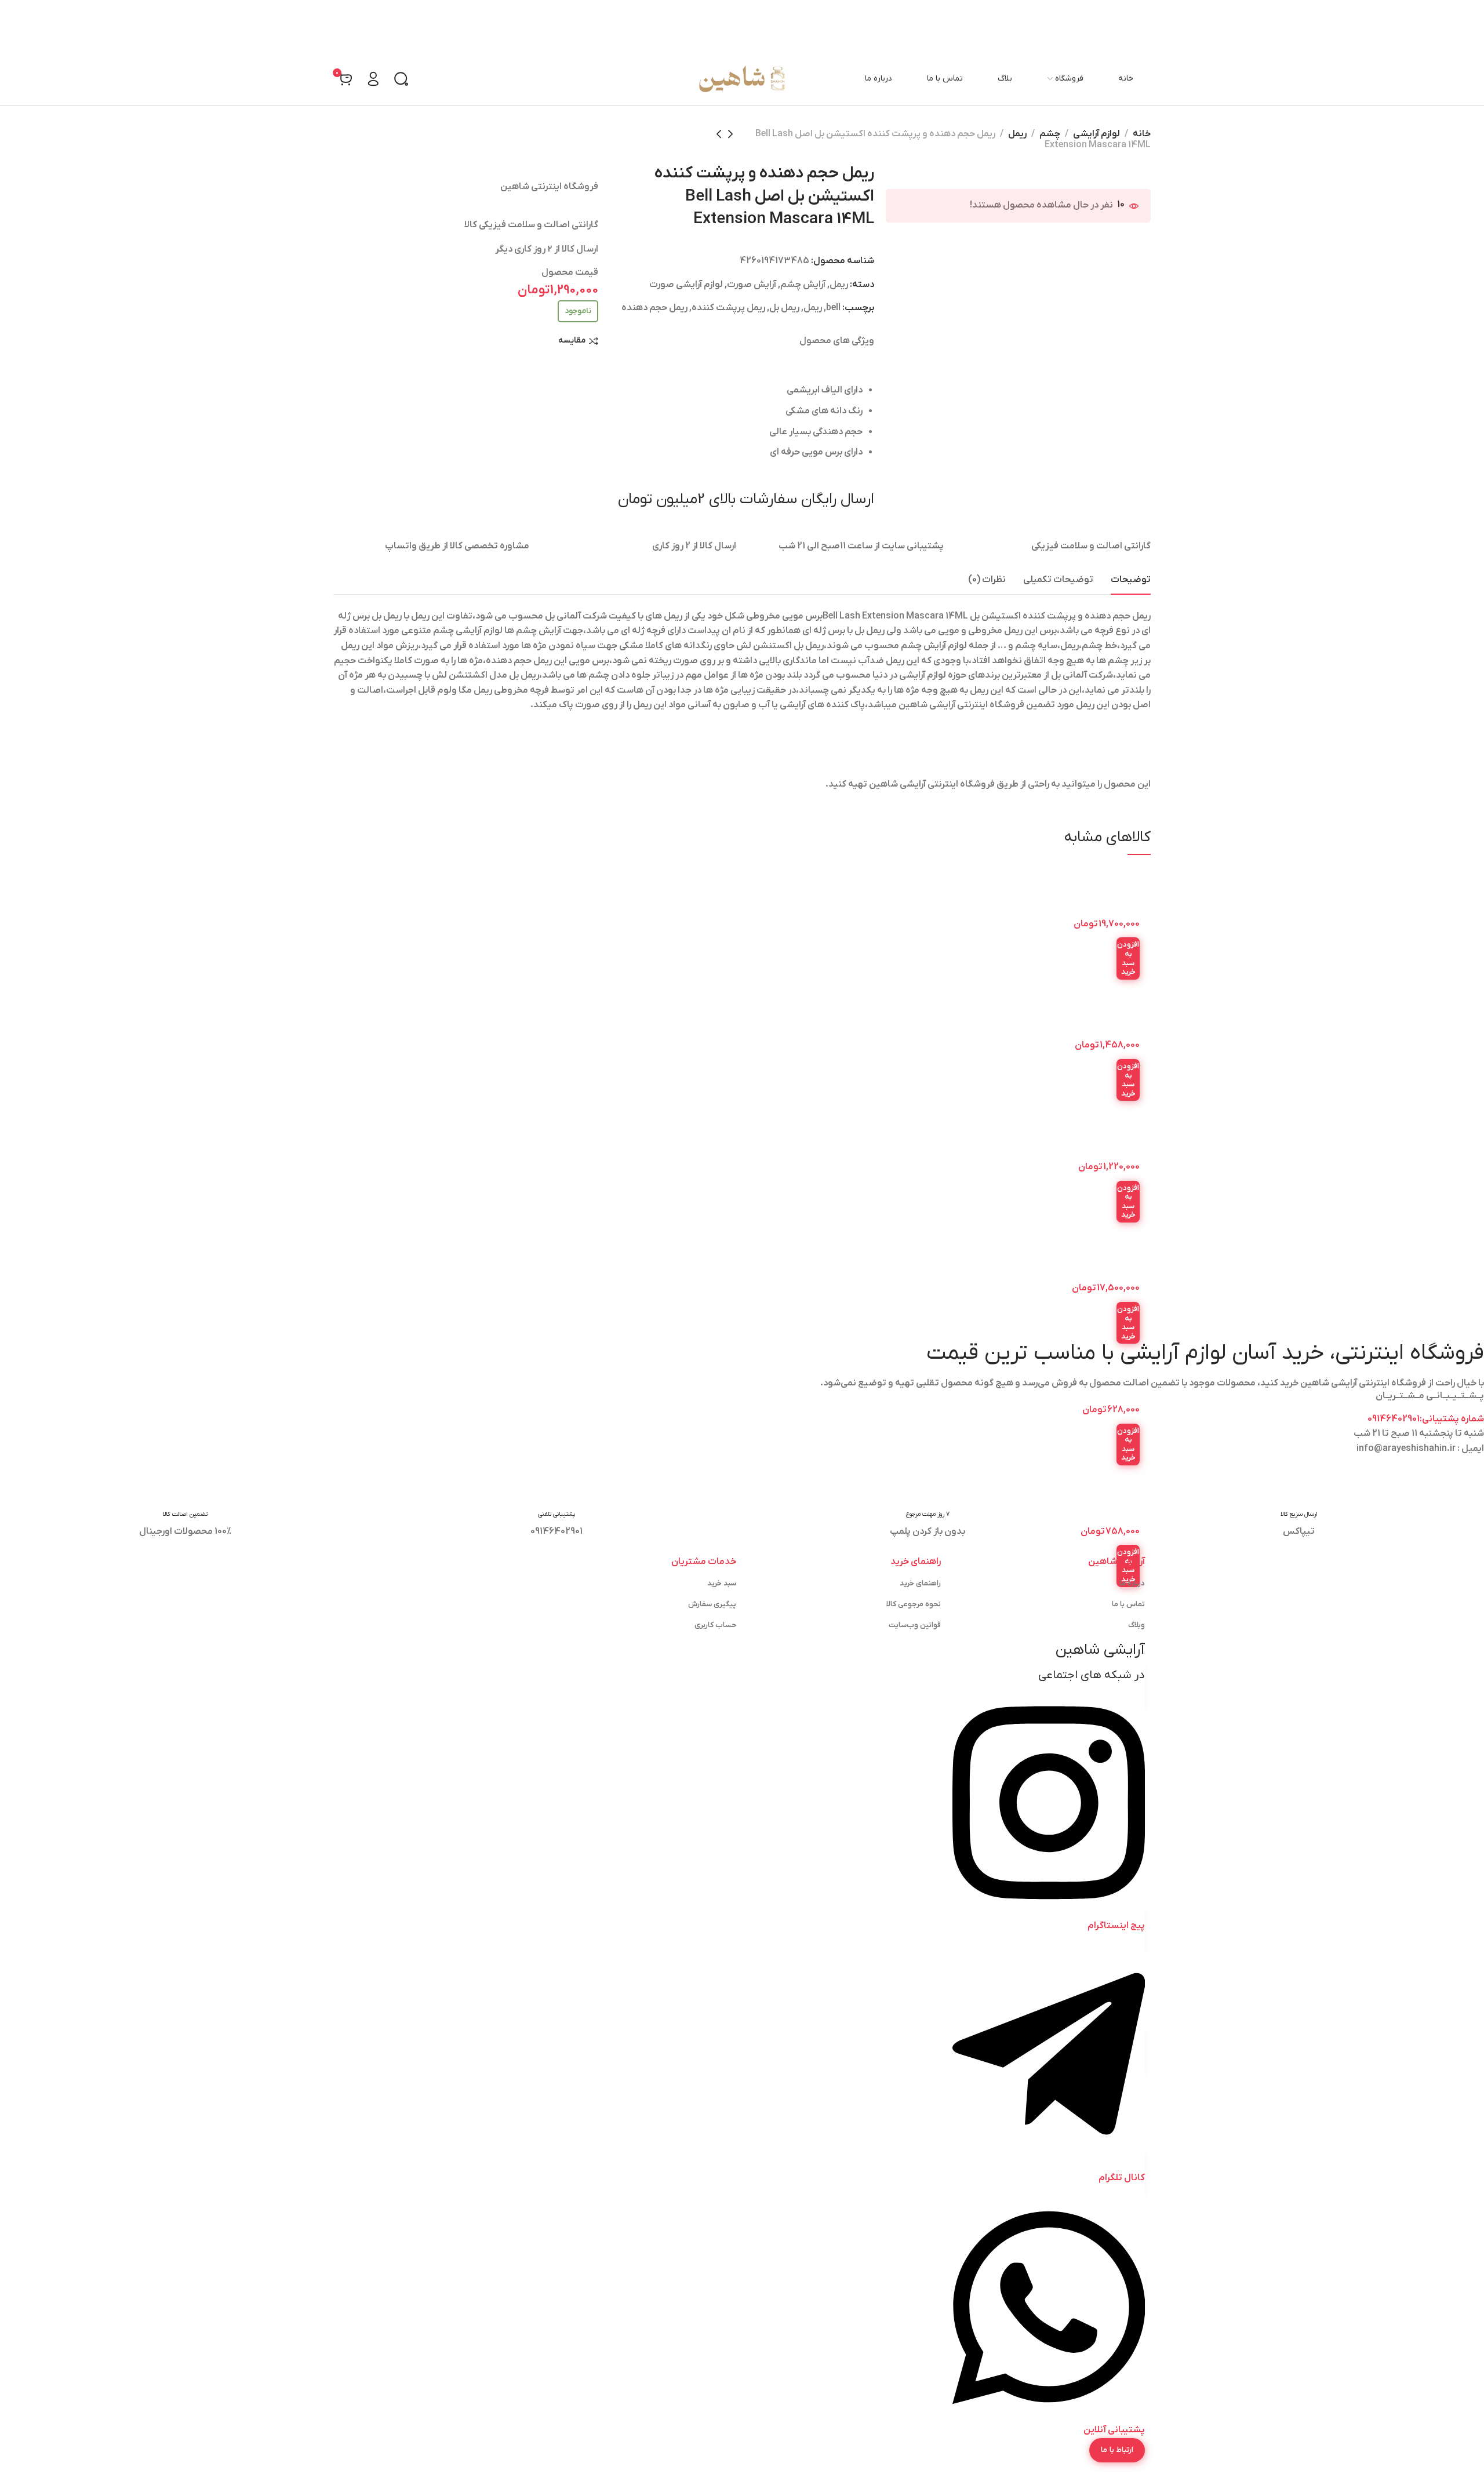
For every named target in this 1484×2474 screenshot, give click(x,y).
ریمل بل (784, 308)
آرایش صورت (752, 285)
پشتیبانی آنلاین (1114, 2430)
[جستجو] (401, 79)
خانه (1142, 134)
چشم (1050, 134)
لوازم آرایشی (1096, 134)
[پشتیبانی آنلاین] (1049, 2415)
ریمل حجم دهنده (654, 308)
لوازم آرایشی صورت (686, 285)
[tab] (1131, 580)
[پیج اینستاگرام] (1049, 1911)
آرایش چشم (803, 285)
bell (833, 308)
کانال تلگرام (1122, 2178)
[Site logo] (742, 79)
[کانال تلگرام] (1049, 2163)
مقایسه (572, 341)
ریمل (1017, 134)
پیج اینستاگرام (1116, 1926)
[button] (1128, 958)
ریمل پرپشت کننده (728, 308)
